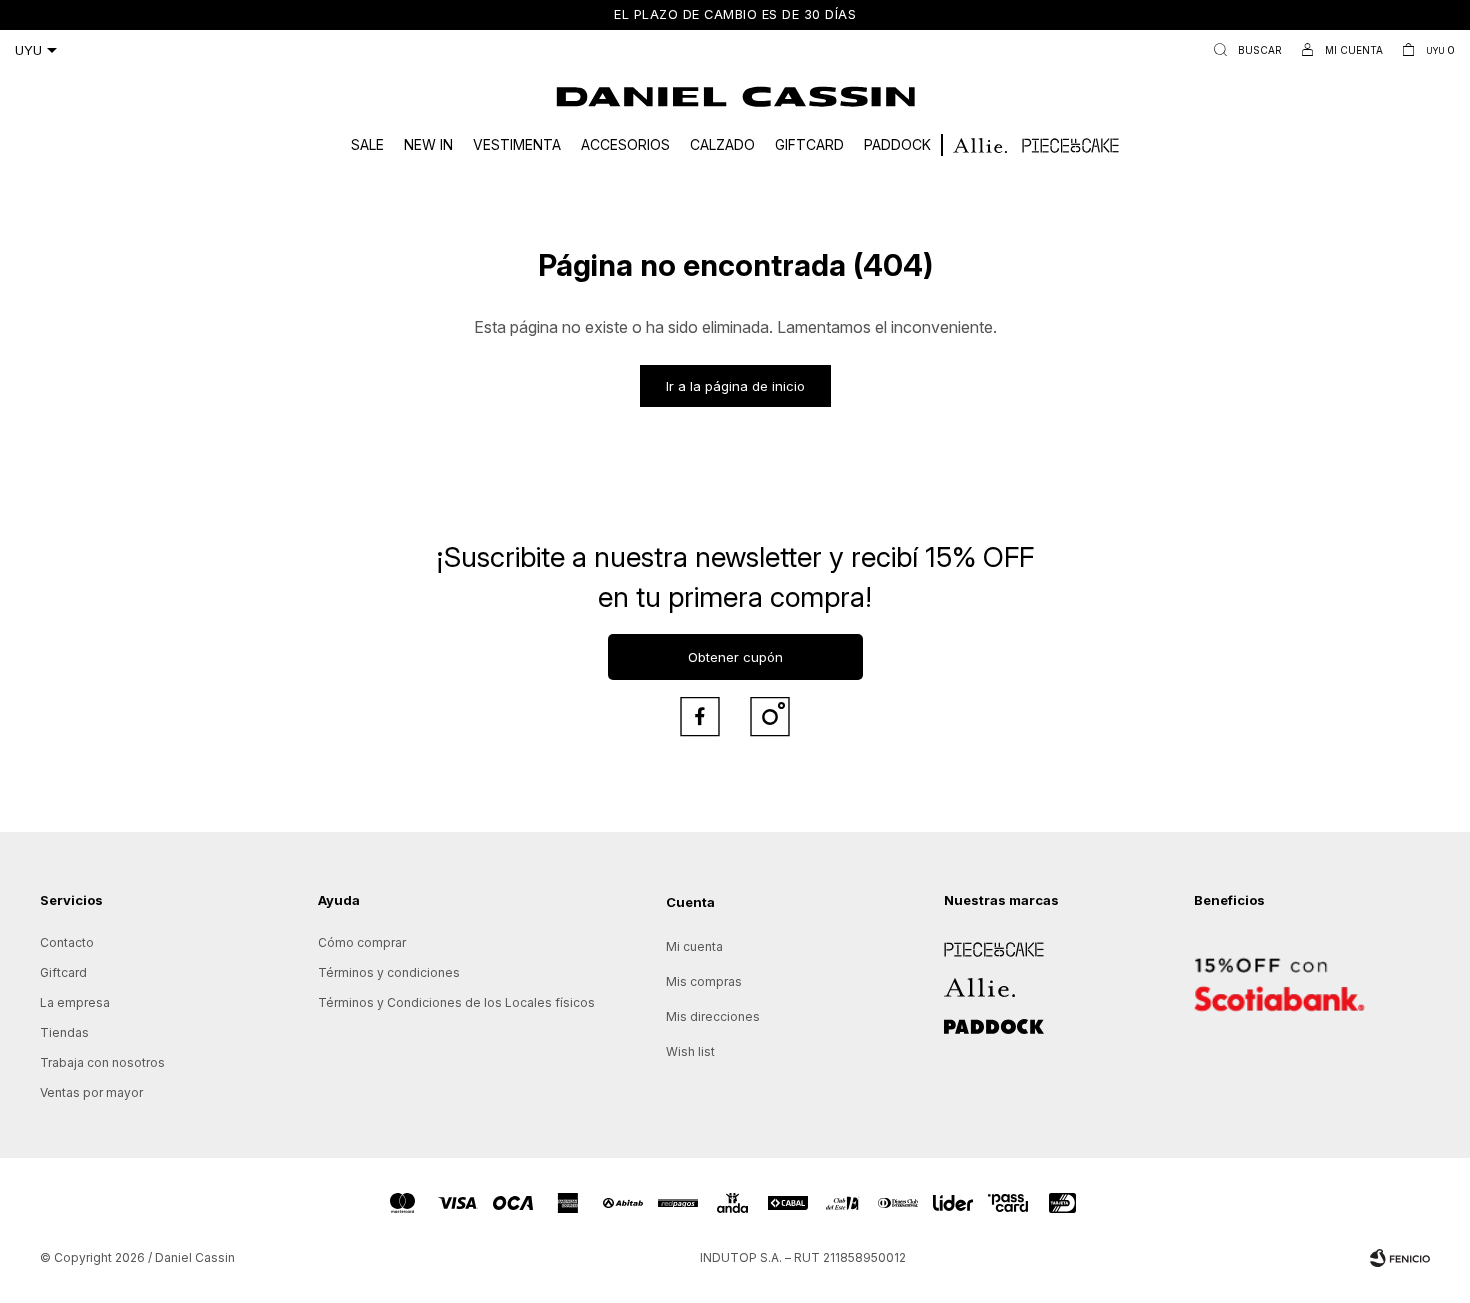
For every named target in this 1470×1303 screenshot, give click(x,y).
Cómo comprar (362, 942)
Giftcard (809, 144)
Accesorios (625, 144)
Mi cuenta (694, 946)
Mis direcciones (713, 1016)
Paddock (897, 144)
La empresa (75, 1002)
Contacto (67, 942)
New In (428, 144)
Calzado (722, 144)
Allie (956, 980)
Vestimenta (517, 144)
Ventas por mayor (91, 1092)
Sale (367, 144)
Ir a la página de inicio (735, 386)
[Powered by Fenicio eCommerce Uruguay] (1400, 1258)
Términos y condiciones (389, 972)
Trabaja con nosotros (102, 1062)
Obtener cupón (735, 657)
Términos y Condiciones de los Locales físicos (456, 1002)
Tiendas (64, 1032)
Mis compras (704, 981)
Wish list (690, 1051)
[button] (1243, 50)
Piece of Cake (986, 942)
